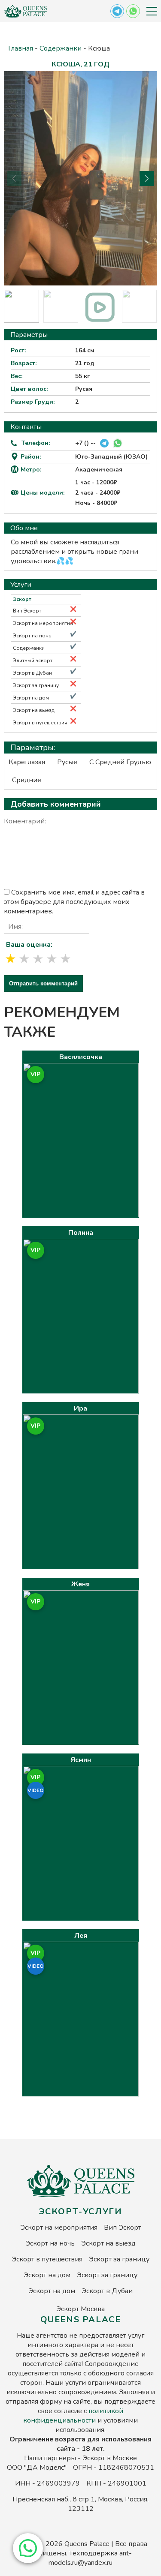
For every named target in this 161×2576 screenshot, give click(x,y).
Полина (81, 1233)
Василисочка (81, 1057)
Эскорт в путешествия (40, 723)
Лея (81, 1936)
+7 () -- (85, 443)
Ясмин (81, 1760)
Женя (80, 1584)
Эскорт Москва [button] (80, 2309)
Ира (80, 1408)
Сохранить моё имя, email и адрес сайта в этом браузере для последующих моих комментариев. (74, 902)
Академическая (99, 470)
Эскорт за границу (36, 685)
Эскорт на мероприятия (43, 623)
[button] (28, 2548)
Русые (67, 762)
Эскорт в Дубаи (32, 673)
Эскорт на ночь (32, 636)
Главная (21, 48)
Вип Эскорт (27, 611)
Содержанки (61, 48)
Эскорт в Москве (110, 2458)
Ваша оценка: (29, 945)
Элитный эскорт (33, 661)
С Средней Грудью (120, 762)
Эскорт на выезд (34, 710)
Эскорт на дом (31, 698)
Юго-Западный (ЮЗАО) (111, 457)
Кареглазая (27, 762)
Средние (27, 780)
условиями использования (97, 2425)
